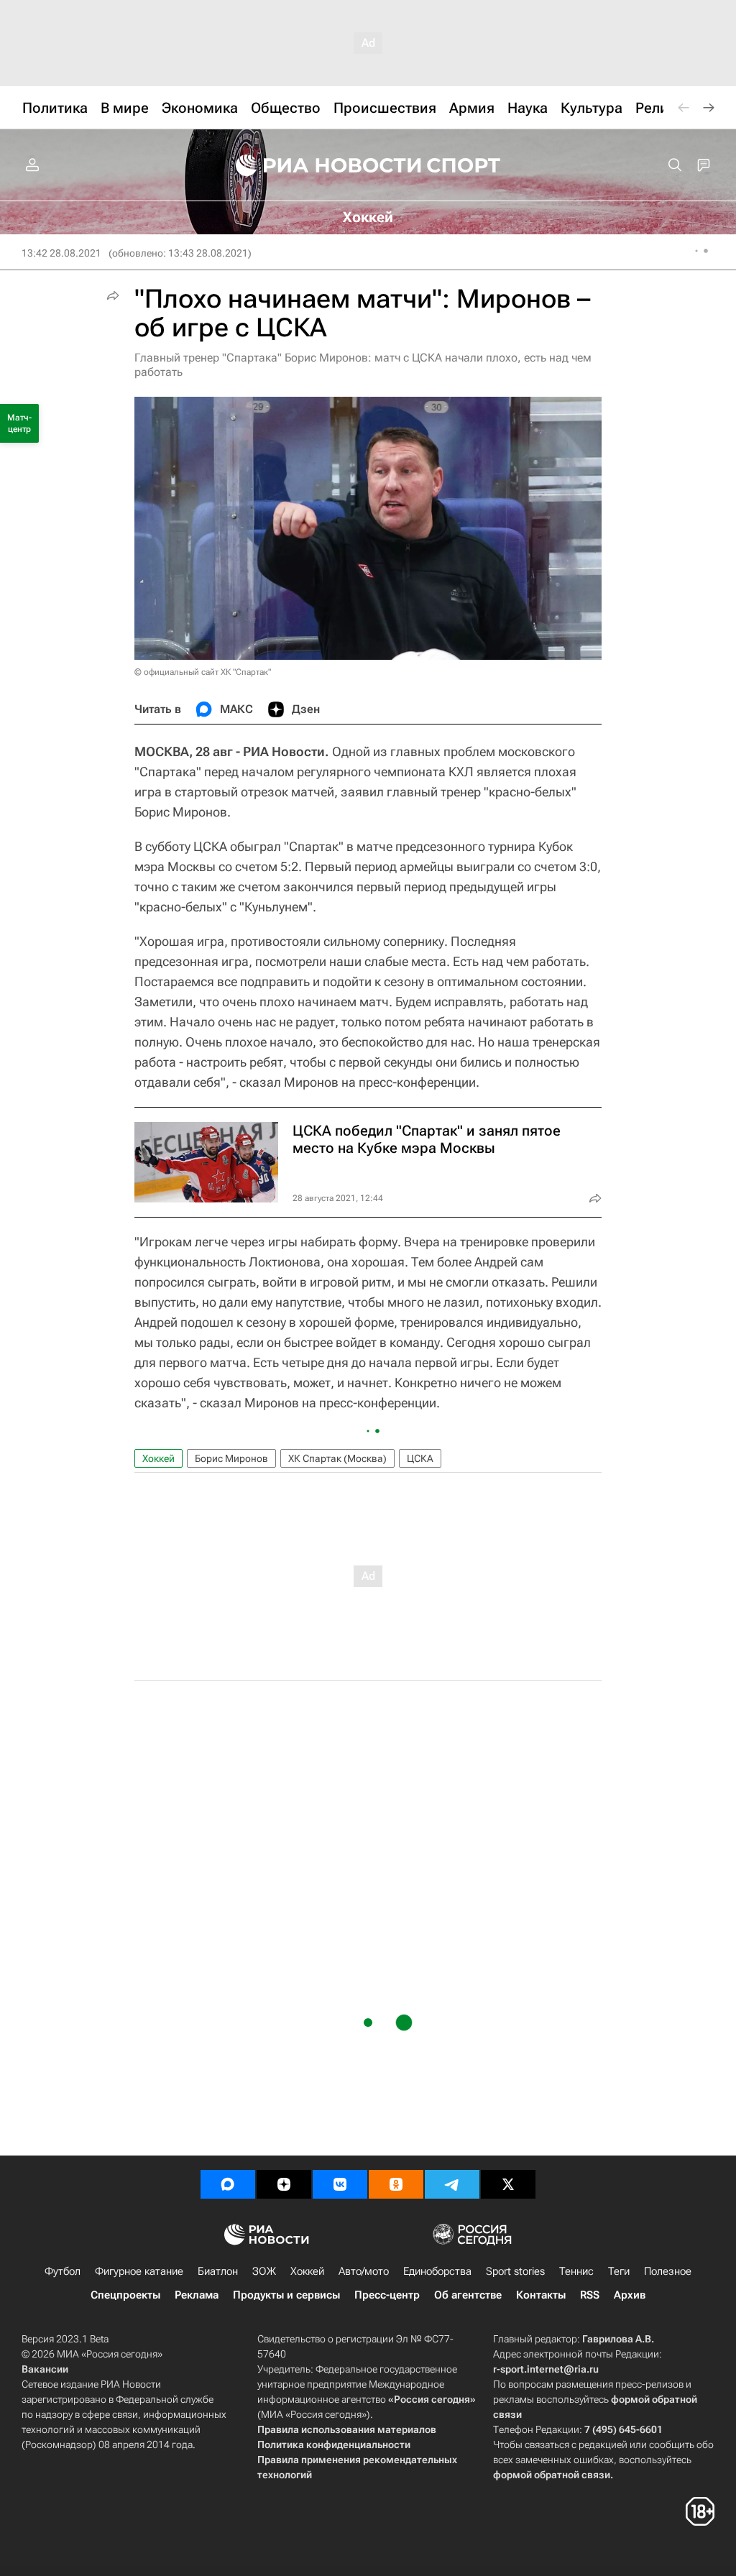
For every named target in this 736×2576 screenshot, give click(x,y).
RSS (590, 2295)
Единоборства (437, 2271)
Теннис (576, 2271)
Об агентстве (468, 2295)
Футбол (63, 2271)
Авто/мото (364, 2271)
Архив (630, 2295)
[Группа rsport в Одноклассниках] (396, 2184)
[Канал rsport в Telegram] (452, 2184)
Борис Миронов (231, 1458)
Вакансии (45, 2369)
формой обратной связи (552, 2475)
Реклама (197, 2295)
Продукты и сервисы (286, 2295)
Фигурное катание (139, 2271)
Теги (619, 2271)
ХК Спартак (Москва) (337, 1458)
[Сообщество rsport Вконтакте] (340, 2184)
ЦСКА (420, 1458)
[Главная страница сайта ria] (319, 165)
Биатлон (218, 2271)
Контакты (541, 2295)
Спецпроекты (125, 2295)
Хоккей (158, 1458)
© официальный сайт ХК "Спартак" (203, 672)
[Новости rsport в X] (508, 2184)
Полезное (668, 2271)
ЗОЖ (264, 2271)
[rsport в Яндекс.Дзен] (284, 2184)
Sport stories (515, 2271)
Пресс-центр (387, 2295)
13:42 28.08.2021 (61, 253)
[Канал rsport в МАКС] (228, 2184)
